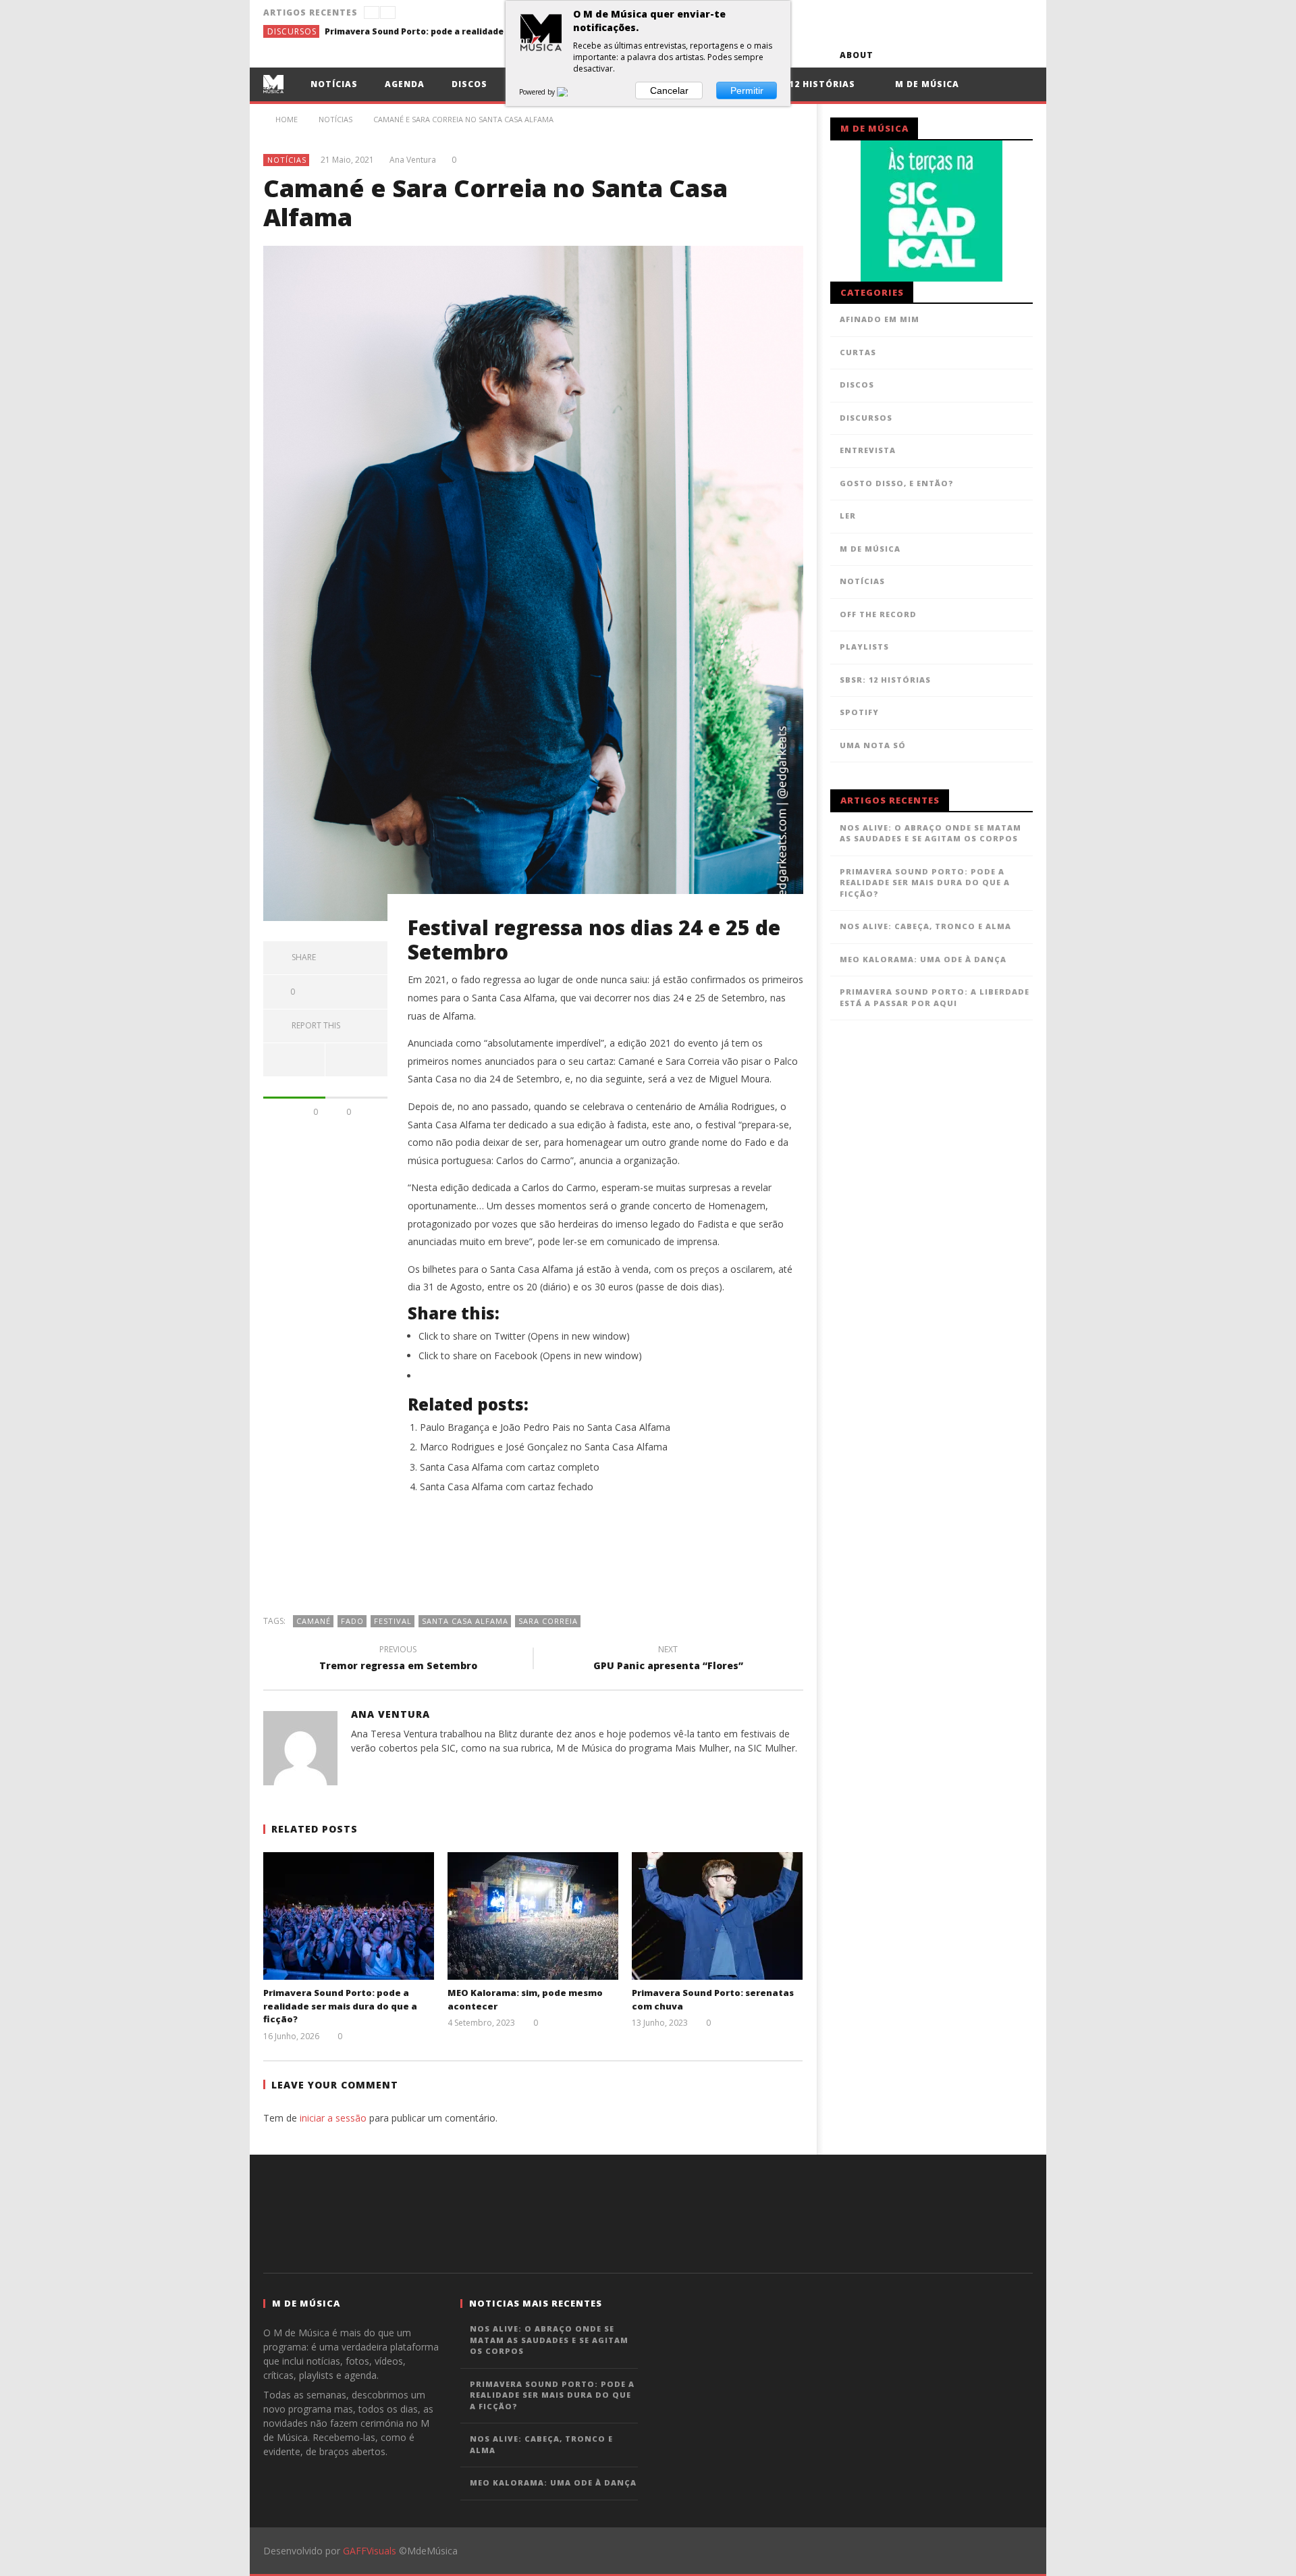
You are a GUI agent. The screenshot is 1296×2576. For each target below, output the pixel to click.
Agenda (405, 84)
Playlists (864, 647)
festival (393, 1621)
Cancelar (669, 90)
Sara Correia (548, 1621)
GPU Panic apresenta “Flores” (668, 1660)
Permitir (747, 90)
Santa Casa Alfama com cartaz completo (510, 1467)
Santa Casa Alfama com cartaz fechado (507, 1487)
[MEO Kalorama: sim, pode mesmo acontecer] (533, 1916)
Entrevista (868, 450)
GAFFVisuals (370, 2551)
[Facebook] (895, 55)
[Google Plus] (970, 55)
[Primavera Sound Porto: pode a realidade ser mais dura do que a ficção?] (349, 1916)
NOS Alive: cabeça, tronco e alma (925, 926)
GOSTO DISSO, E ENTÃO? (897, 483)
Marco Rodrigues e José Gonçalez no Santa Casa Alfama (544, 1447)
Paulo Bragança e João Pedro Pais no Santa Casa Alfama (545, 1427)
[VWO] (570, 92)
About (857, 55)
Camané (314, 1621)
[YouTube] (920, 55)
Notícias (334, 84)
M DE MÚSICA (870, 549)
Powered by (538, 92)
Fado (352, 1621)
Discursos (292, 31)
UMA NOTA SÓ (873, 745)
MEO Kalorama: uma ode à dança (923, 959)
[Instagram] (1020, 55)
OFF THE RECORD (878, 614)
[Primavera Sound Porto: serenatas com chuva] (717, 1916)
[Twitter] (945, 55)
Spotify (859, 712)
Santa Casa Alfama (465, 1621)
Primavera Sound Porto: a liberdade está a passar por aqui (935, 997)
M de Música (926, 84)
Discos (469, 84)
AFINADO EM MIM (880, 319)
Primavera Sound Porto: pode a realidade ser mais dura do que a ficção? (426, 31)
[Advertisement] (533, 1561)
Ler (848, 516)
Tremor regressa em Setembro (398, 1660)
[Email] (995, 55)
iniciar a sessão (333, 2118)
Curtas (858, 352)
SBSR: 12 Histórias (807, 84)
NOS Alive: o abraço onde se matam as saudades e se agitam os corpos (930, 833)
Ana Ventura (413, 160)
